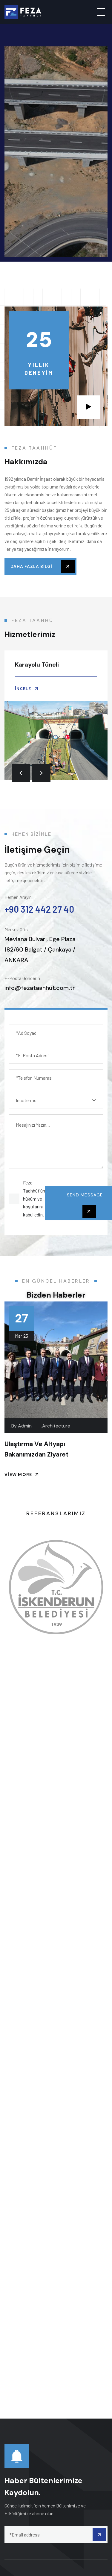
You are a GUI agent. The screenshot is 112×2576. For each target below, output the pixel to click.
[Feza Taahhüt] (23, 12)
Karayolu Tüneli (37, 665)
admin (25, 1426)
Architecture (56, 1426)
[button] (21, 773)
